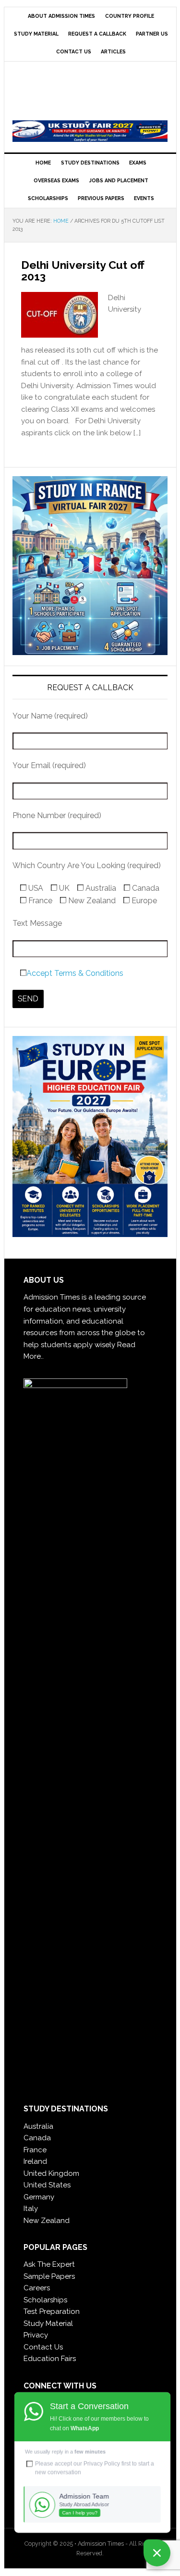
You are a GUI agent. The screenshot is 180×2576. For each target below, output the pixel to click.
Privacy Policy (102, 2463)
